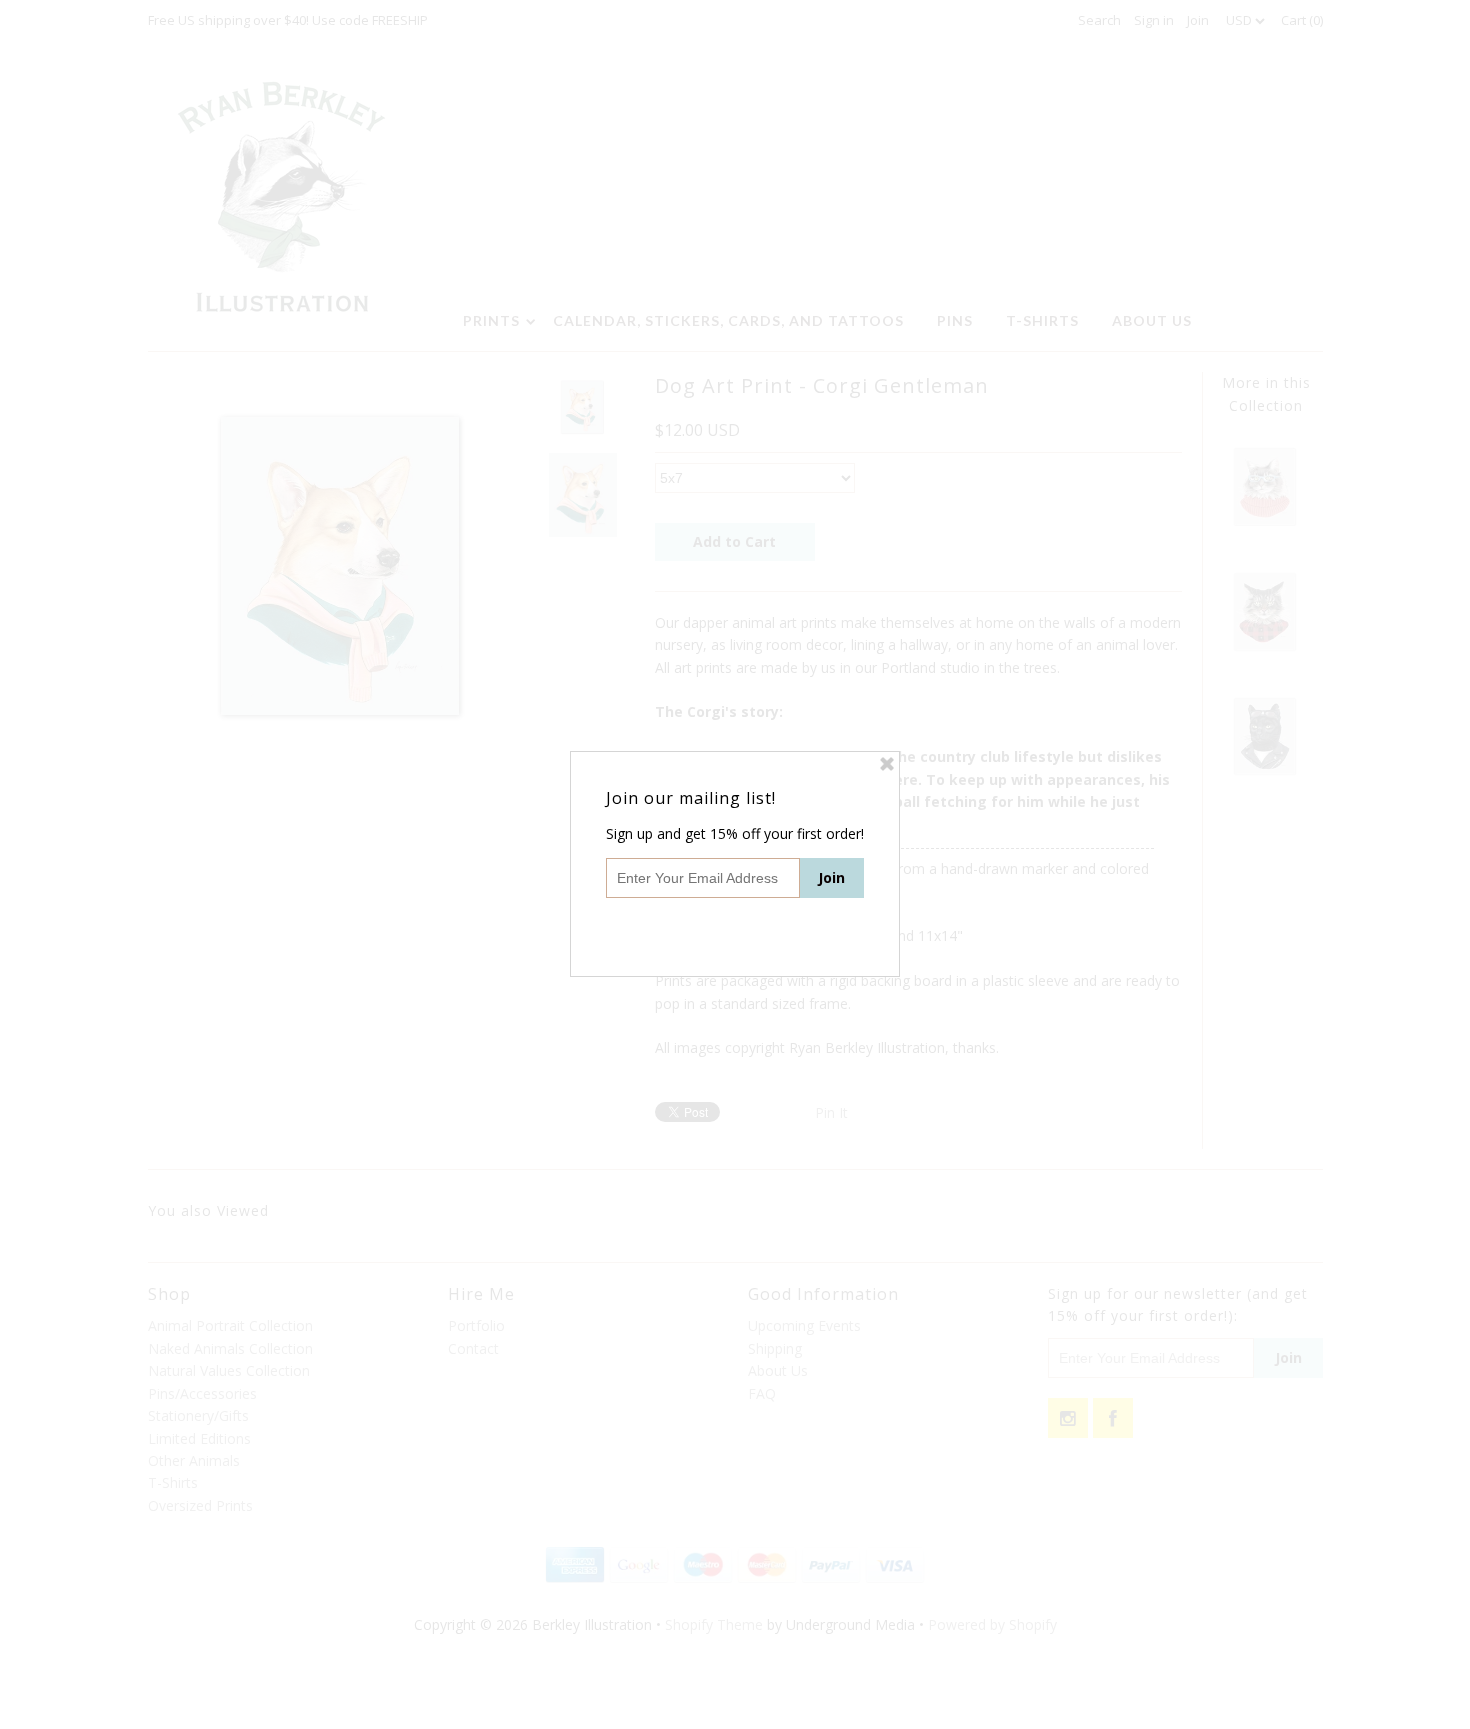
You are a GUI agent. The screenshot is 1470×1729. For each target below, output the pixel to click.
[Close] (887, 764)
